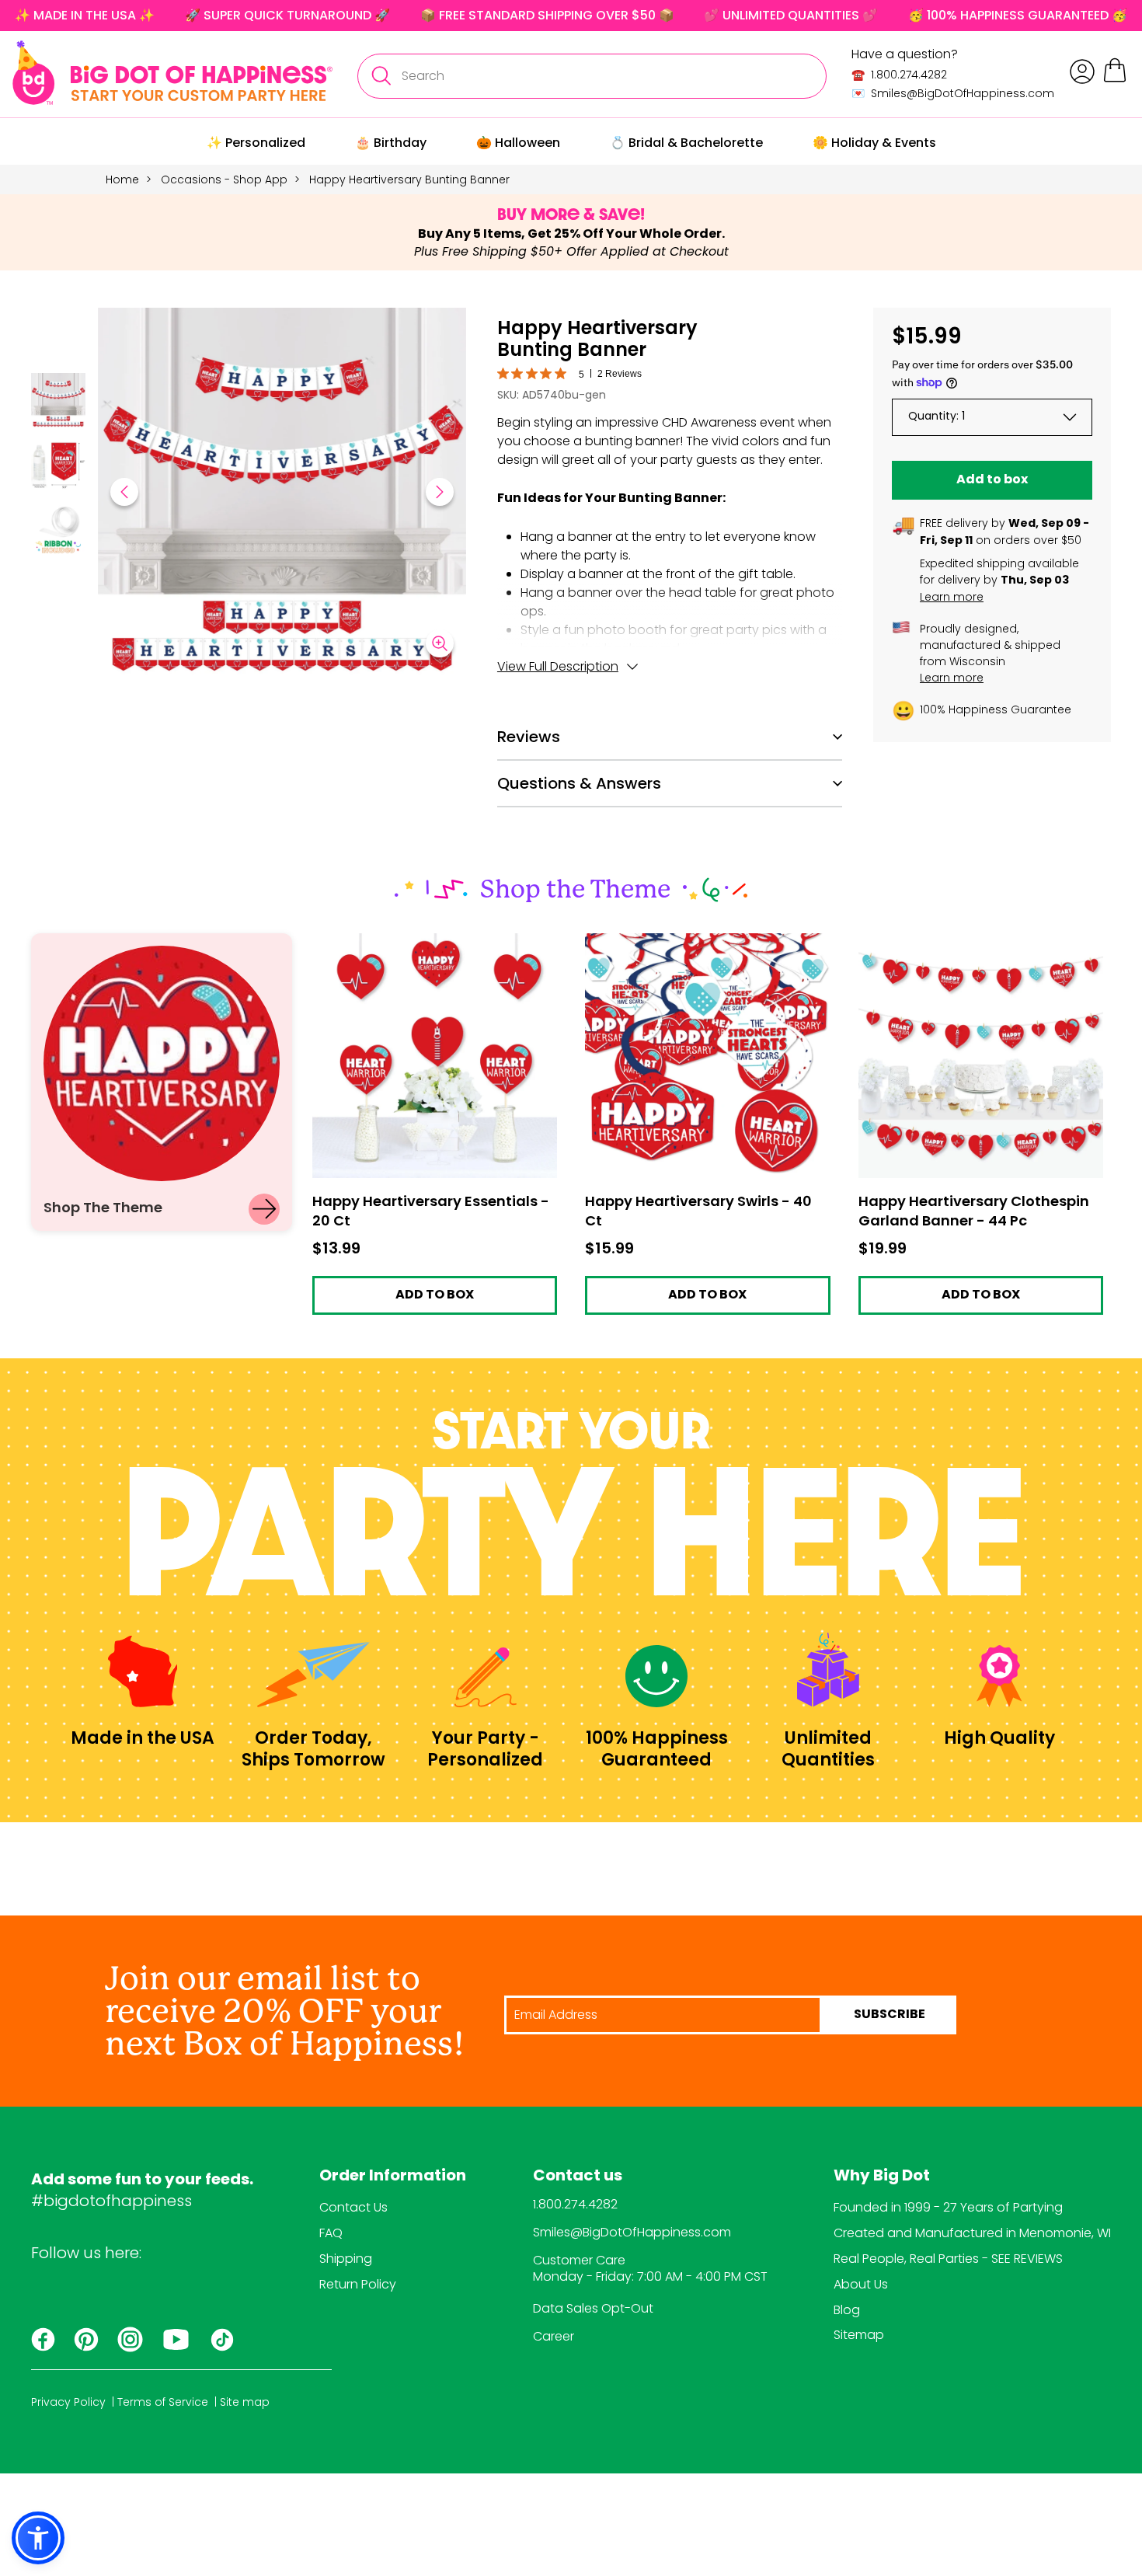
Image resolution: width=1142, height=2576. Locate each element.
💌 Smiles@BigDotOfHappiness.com (953, 93)
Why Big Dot (882, 2177)
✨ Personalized (256, 143)
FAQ (331, 2233)
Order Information (393, 2177)
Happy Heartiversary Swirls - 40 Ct (686, 941)
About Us (861, 2284)
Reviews (529, 737)
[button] (58, 403)
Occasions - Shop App (224, 180)
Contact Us (353, 2207)
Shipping (346, 2259)
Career (554, 2336)
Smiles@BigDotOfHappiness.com (632, 2232)
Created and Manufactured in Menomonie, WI (972, 2233)
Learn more (952, 597)
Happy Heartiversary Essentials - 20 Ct (427, 941)
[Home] (172, 73)
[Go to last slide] (124, 492)
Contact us (578, 2177)
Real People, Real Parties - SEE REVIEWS (948, 2259)
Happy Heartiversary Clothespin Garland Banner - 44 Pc (980, 947)
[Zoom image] (440, 643)
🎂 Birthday (391, 143)
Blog (847, 2310)
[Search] (381, 76)
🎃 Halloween (518, 143)
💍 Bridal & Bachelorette (686, 143)
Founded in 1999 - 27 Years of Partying (948, 2207)
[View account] (1082, 71)
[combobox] (592, 76)
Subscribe (890, 2015)
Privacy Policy (68, 2402)
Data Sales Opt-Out (593, 2308)
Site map (245, 2402)
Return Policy (358, 2284)
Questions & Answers (579, 783)
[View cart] (1115, 80)
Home (122, 180)
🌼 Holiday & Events (874, 143)
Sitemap (859, 2335)
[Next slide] (440, 492)
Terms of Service (163, 2402)
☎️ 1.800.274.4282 (899, 75)
